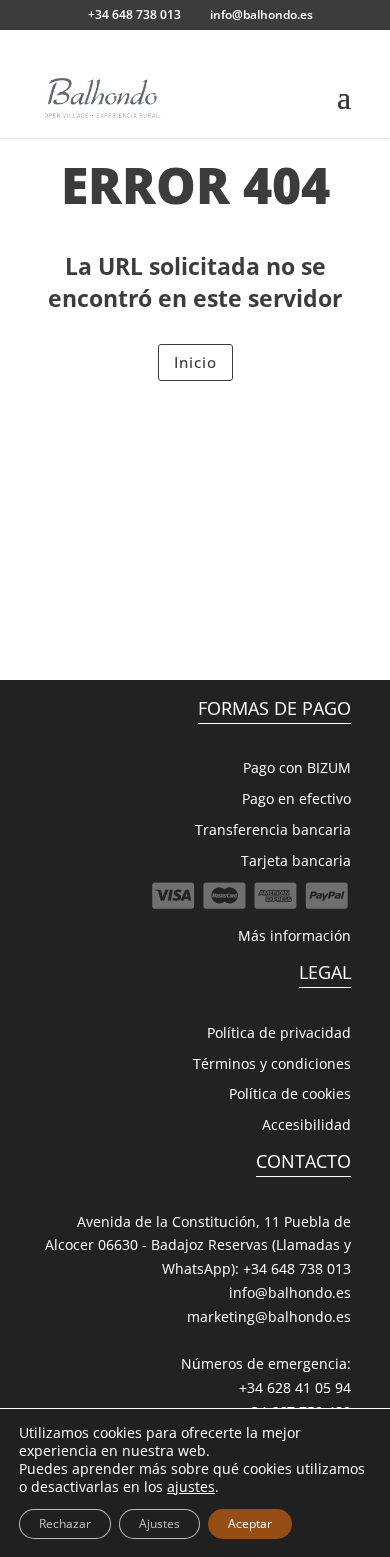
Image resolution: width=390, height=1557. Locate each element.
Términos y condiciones (272, 1063)
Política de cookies (290, 1093)
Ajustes (159, 1523)
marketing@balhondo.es (269, 1316)
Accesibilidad (306, 1124)
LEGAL (325, 972)
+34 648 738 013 (297, 1268)
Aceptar (250, 1523)
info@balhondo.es (290, 1292)
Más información (294, 935)
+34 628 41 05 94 (295, 1387)
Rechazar (65, 1523)
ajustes (191, 1487)
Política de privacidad (279, 1032)
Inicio (195, 362)
